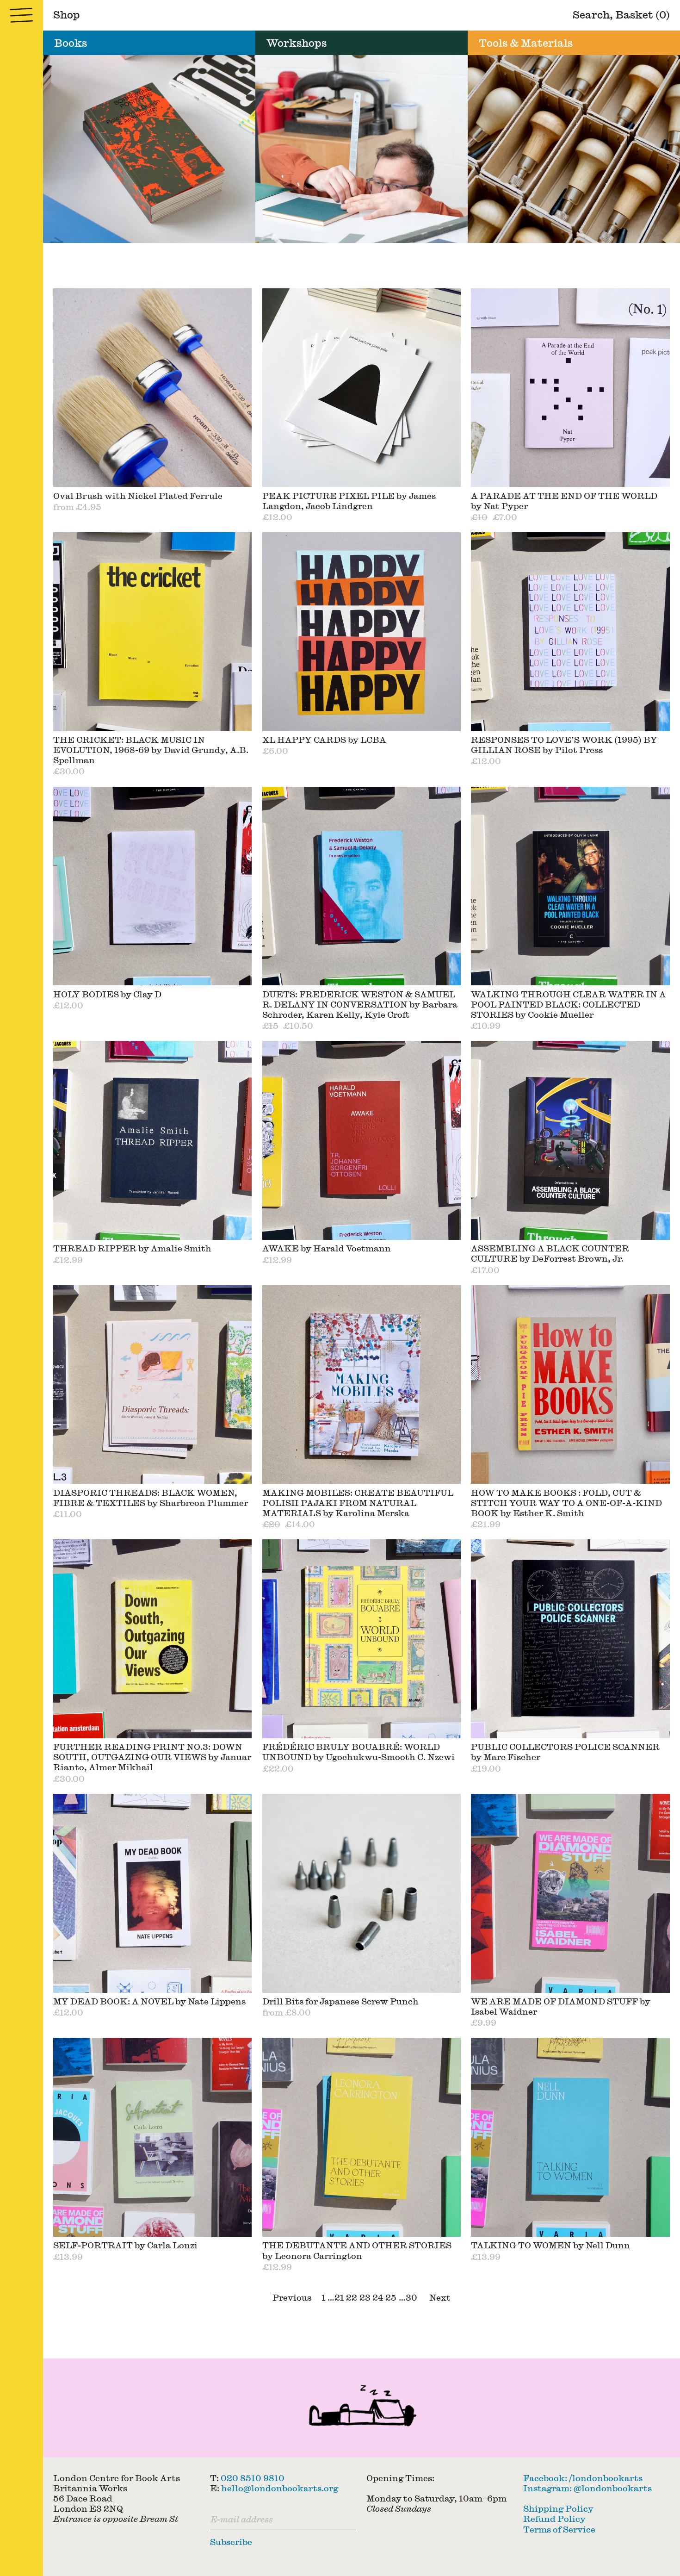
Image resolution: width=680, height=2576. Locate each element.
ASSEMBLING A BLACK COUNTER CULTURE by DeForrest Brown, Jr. (550, 1253)
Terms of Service (559, 2529)
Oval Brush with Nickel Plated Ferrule (138, 495)
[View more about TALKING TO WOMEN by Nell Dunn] (570, 2137)
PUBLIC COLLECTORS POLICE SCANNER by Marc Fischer (565, 1752)
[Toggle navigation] (22, 15)
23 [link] (365, 2297)
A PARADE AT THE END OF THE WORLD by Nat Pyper (564, 501)
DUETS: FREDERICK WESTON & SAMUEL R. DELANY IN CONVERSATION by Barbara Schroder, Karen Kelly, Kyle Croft (360, 1004)
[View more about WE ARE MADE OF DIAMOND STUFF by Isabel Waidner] (570, 1893)
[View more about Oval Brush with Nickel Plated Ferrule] (153, 388)
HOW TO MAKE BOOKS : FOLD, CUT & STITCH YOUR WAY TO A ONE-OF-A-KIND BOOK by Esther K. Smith (566, 1503)
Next (440, 2297)
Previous (292, 2297)
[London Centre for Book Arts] (362, 2408)
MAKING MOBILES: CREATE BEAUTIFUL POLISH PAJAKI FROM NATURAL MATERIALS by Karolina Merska (358, 1503)
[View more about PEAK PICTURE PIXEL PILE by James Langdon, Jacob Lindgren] (362, 388)
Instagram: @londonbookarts (587, 2488)
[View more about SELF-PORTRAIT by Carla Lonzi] (153, 2137)
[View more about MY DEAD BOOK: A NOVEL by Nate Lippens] (153, 1893)
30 (411, 2297)
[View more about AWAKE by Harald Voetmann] (362, 1140)
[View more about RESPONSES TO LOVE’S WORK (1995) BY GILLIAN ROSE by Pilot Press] (570, 632)
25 (391, 2297)
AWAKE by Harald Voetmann (327, 1248)
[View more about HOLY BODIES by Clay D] (153, 886)
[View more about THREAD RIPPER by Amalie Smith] (153, 1140)
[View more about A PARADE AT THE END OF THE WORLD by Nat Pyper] (570, 388)
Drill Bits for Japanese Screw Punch (340, 2001)
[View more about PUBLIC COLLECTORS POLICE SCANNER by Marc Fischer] (570, 1639)
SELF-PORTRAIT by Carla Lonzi (125, 2245)
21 (339, 2297)
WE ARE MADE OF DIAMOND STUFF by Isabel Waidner (561, 2006)
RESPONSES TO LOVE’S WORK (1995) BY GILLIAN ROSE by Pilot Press (564, 744)
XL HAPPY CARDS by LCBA (324, 739)
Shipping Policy (558, 2508)
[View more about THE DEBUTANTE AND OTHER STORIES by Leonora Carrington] (362, 2137)
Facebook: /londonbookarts (583, 2478)
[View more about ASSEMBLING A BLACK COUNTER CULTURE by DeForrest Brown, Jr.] (570, 1140)
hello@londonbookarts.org (280, 2488)
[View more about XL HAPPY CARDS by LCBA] (362, 632)
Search (591, 14)
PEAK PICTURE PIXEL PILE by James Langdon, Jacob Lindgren (349, 501)
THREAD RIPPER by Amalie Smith (132, 1248)
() (643, 14)
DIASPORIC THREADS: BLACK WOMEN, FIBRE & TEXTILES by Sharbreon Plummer (151, 1497)
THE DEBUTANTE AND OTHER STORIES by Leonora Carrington (357, 2250)
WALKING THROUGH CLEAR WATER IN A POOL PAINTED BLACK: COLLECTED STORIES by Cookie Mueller (569, 1004)
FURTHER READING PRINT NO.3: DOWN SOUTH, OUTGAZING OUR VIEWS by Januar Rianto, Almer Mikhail (152, 1757)
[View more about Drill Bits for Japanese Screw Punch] (362, 1893)
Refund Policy (554, 2518)
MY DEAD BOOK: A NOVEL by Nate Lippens (149, 2001)
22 (352, 2297)
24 (378, 2297)
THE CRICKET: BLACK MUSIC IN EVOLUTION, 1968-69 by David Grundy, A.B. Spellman (151, 750)
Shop (67, 14)
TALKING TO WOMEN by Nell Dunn (550, 2245)
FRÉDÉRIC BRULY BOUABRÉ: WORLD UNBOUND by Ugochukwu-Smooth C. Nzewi (359, 1752)
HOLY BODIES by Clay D (107, 994)
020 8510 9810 (253, 2478)
